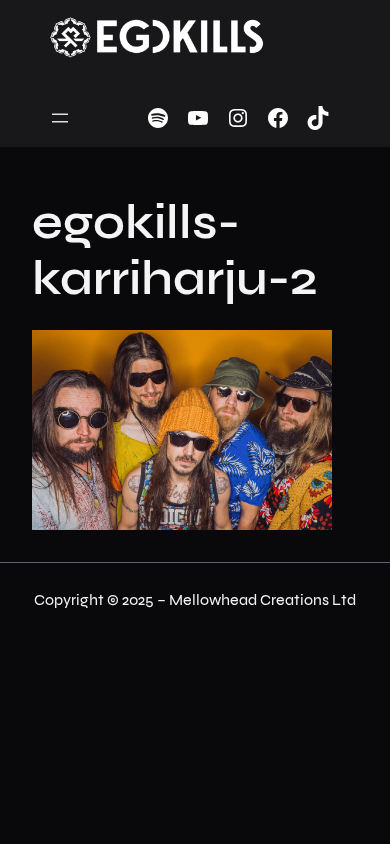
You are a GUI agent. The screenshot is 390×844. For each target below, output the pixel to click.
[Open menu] (60, 118)
